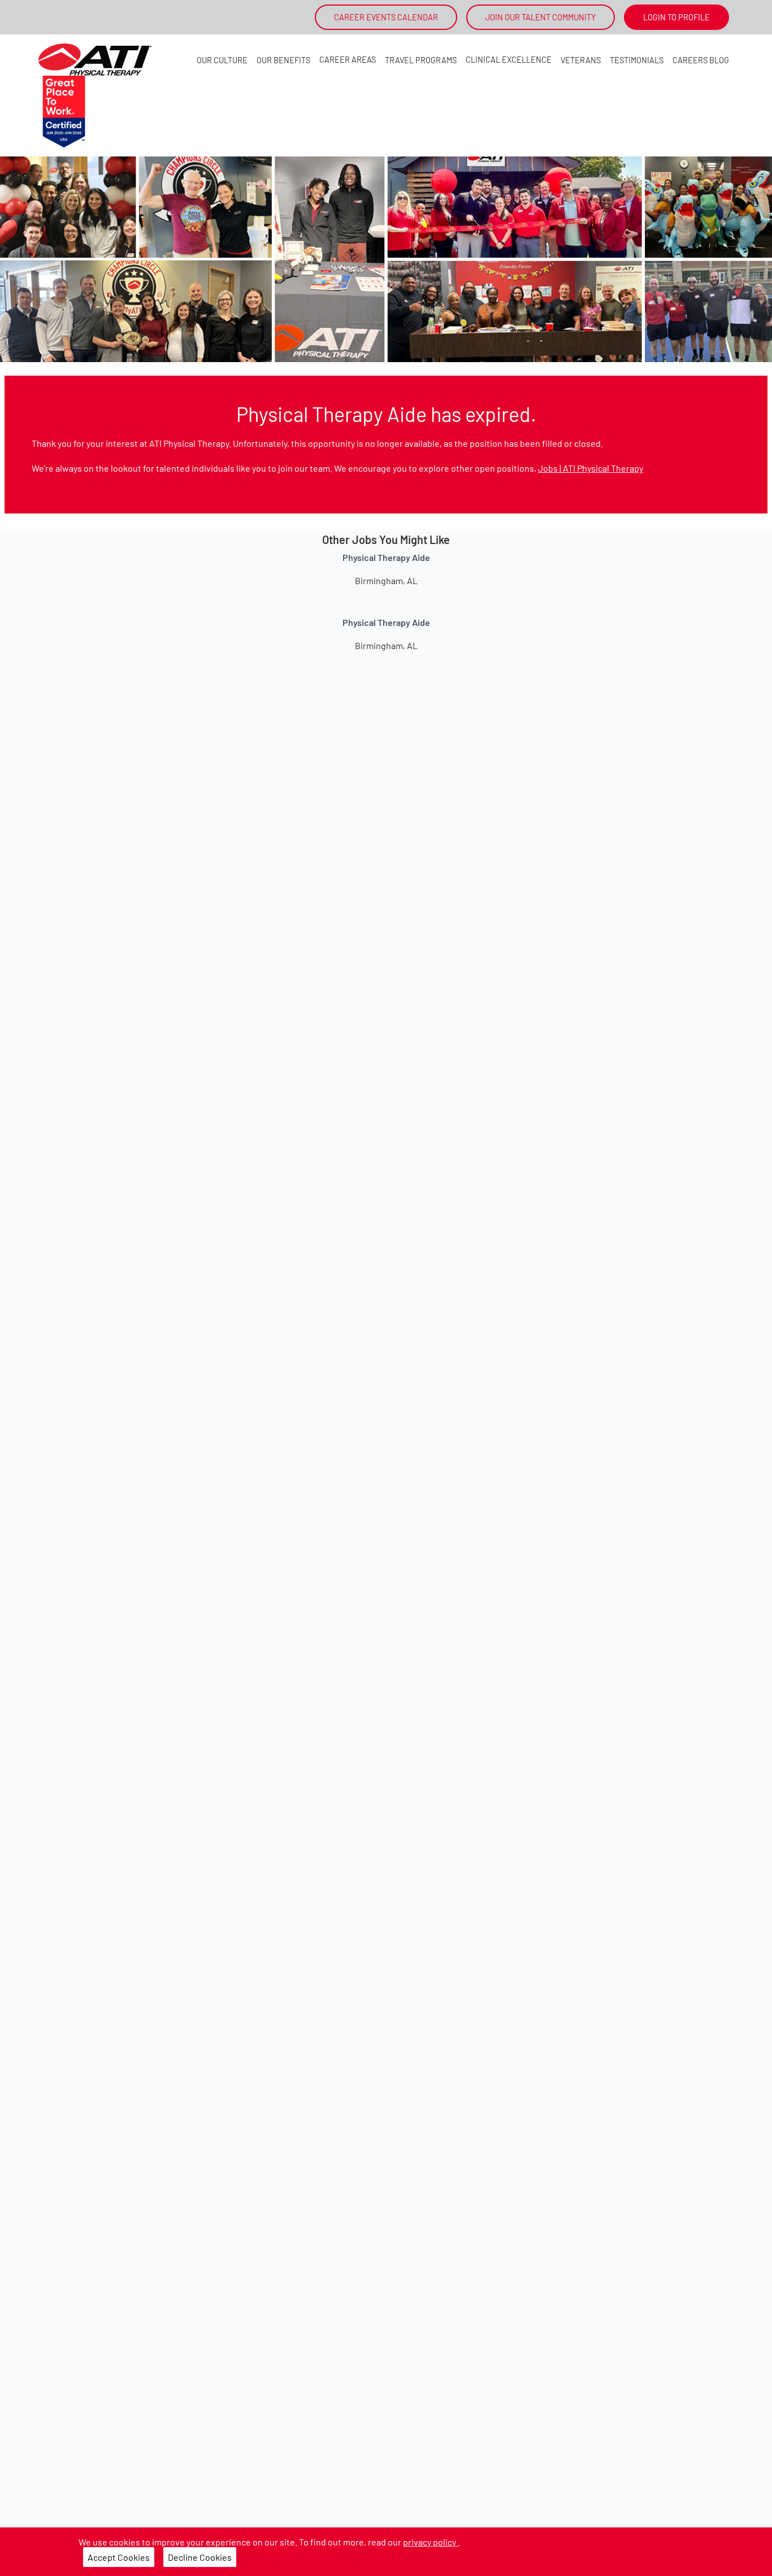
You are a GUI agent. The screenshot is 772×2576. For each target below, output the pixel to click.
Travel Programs (421, 60)
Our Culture (222, 60)
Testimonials (637, 60)
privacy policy (430, 2542)
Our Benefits (283, 60)
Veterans (581, 60)
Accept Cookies (119, 2557)
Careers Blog (701, 60)
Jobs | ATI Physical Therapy (591, 468)
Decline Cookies (200, 2557)
